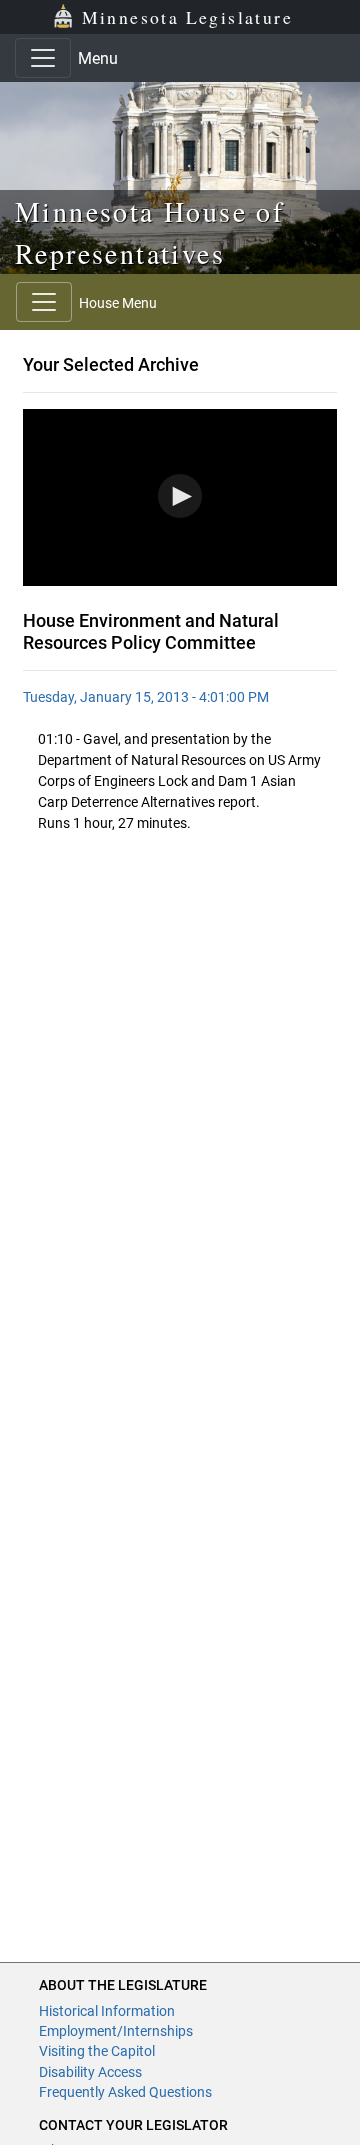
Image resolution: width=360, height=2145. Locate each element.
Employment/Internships (116, 2031)
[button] (180, 496)
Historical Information (107, 2011)
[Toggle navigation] (43, 58)
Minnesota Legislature (187, 17)
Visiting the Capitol (97, 2051)
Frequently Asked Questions (125, 2092)
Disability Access (90, 2072)
